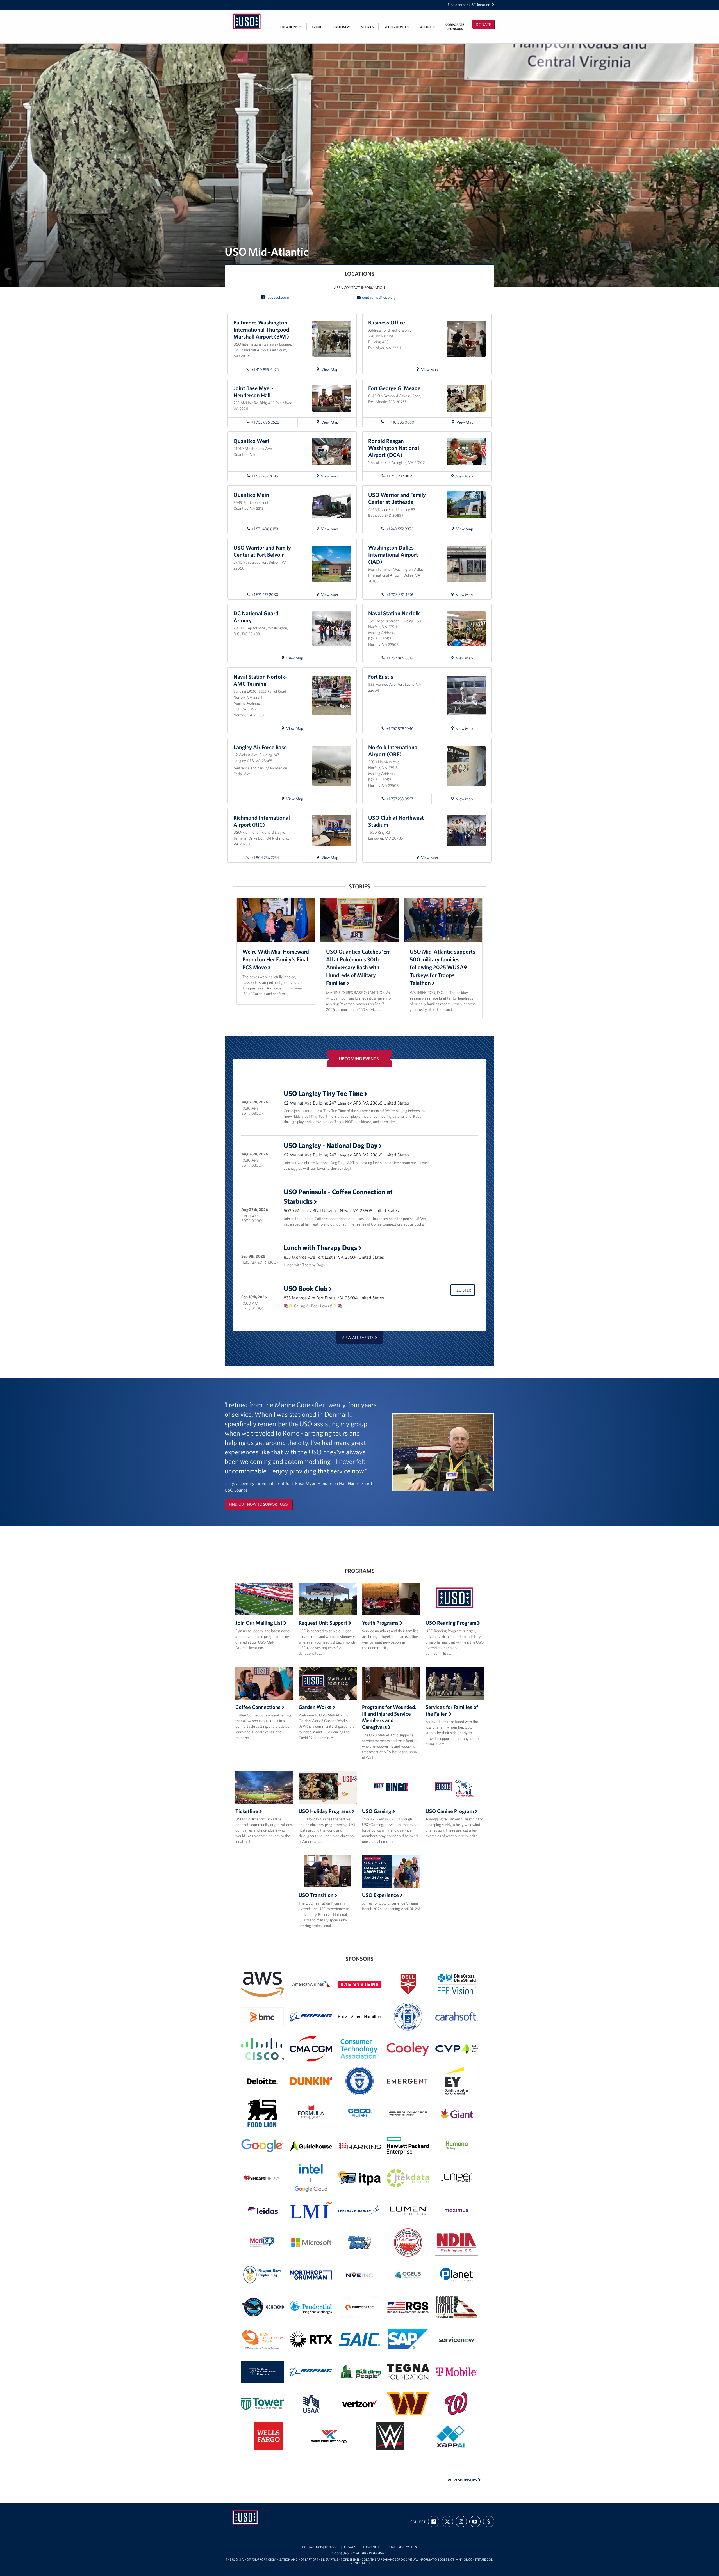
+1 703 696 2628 (265, 422)
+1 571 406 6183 (265, 529)
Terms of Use (372, 2547)
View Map (335, 370)
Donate (483, 24)
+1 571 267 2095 (265, 476)
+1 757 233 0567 (400, 799)
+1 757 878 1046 (400, 728)
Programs (342, 27)
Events (318, 27)
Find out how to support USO (258, 1504)
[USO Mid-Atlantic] (247, 13)
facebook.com (278, 297)
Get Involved (395, 27)
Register (463, 1290)
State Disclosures (403, 2547)
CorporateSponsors (455, 27)
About (426, 27)
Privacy (350, 2547)
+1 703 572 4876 (400, 595)
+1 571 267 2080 (265, 595)
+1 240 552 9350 (400, 529)
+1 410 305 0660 (400, 422)
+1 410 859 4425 (265, 369)
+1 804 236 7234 (265, 858)
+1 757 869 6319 (400, 658)
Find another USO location (469, 5)
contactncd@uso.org (379, 297)
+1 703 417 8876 (400, 476)
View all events (358, 1338)
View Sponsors (463, 2480)
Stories (367, 27)
